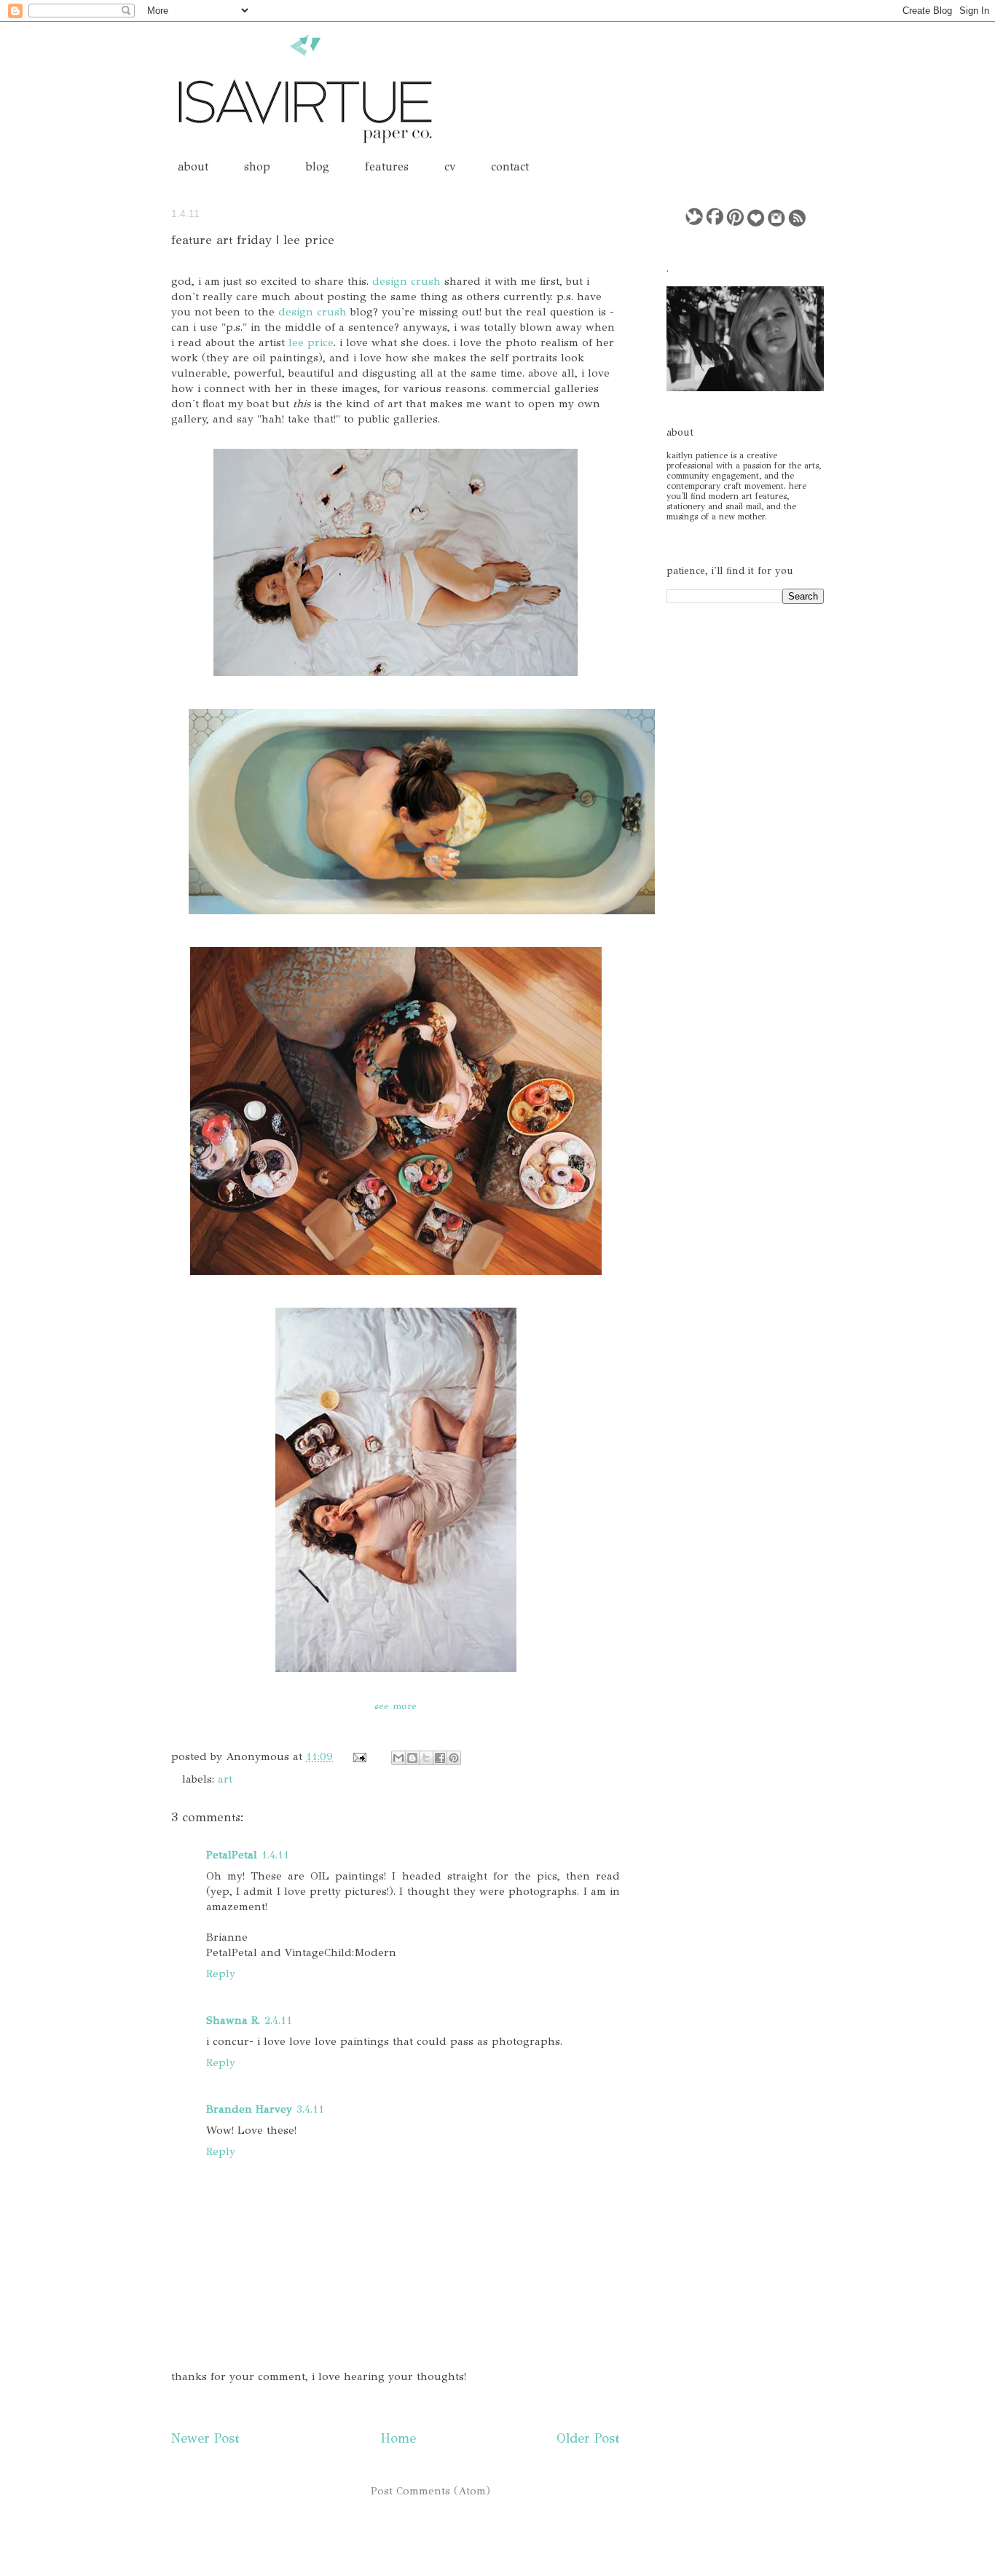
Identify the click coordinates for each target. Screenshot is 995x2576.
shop (257, 166)
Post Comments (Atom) (430, 2491)
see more (396, 1706)
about (193, 166)
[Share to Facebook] (440, 1758)
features (387, 166)
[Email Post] (359, 1756)
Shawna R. (233, 2020)
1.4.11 (275, 1855)
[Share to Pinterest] (454, 1758)
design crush (406, 281)
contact (510, 166)
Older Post (588, 2438)
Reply (221, 1974)
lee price (311, 342)
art (225, 1779)
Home (398, 2438)
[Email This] (398, 1758)
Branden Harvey (249, 2109)
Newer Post (205, 2438)
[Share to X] (426, 1758)
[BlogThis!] (412, 1758)
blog (318, 166)
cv (450, 166)
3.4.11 (310, 2109)
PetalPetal (232, 1855)
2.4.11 (278, 2020)
